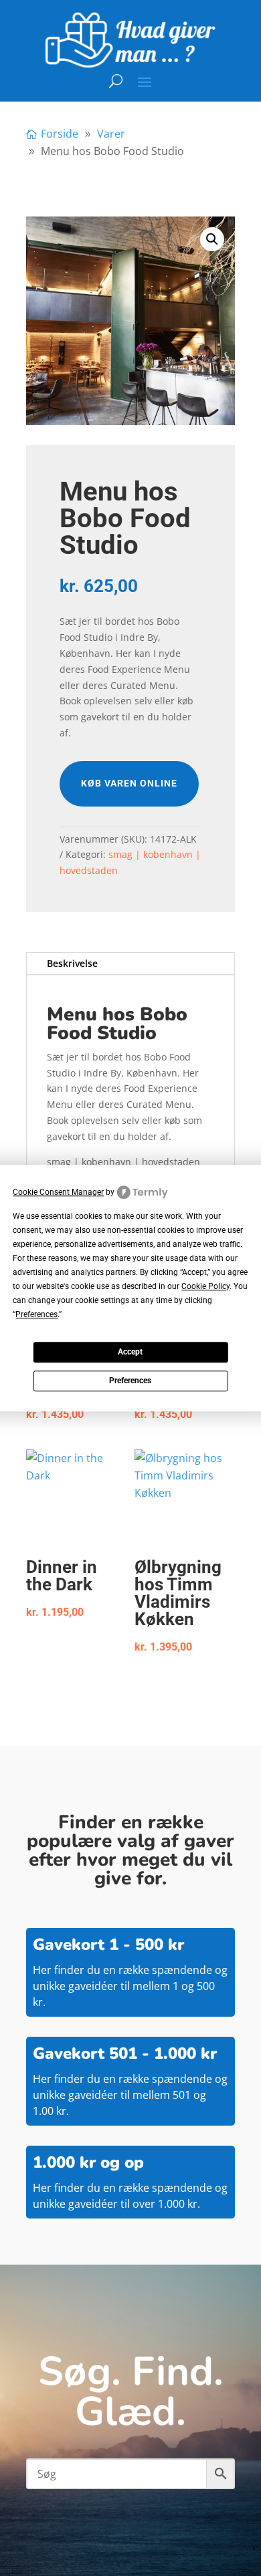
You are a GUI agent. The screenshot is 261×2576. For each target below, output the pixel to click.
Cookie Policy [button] (205, 1286)
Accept (130, 1352)
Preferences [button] (36, 1314)
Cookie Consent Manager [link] (58, 1192)
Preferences (130, 1381)
